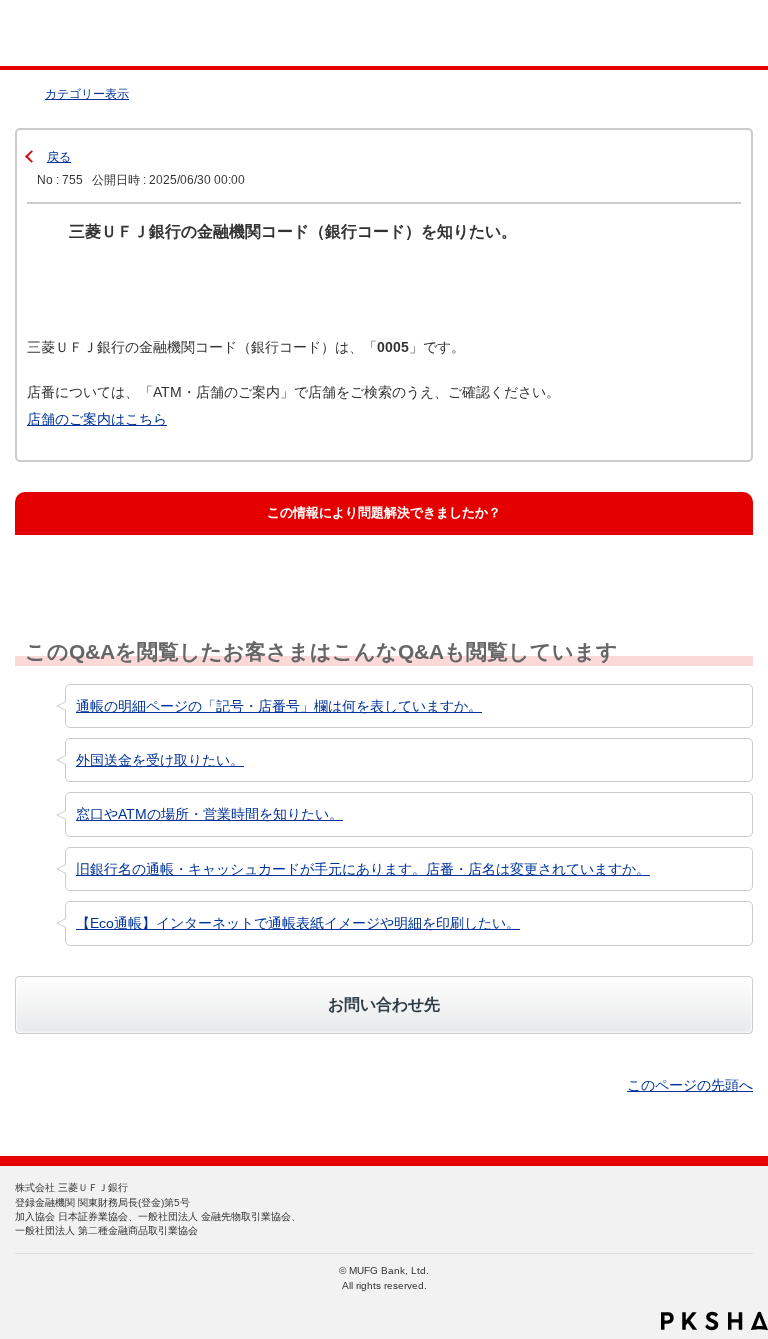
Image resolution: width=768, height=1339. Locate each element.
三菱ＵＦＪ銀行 (710, 33)
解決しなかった (434, 560)
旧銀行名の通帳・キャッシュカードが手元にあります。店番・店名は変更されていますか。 (363, 869)
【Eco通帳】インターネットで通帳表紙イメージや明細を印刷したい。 (298, 923)
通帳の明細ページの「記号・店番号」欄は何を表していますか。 (279, 706)
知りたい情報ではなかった (640, 560)
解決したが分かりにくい (288, 560)
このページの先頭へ (690, 1085)
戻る (59, 157)
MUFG (62, 33)
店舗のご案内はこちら (97, 419)
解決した (70, 560)
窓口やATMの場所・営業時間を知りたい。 (209, 814)
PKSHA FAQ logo (714, 1321)
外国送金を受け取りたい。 (160, 760)
